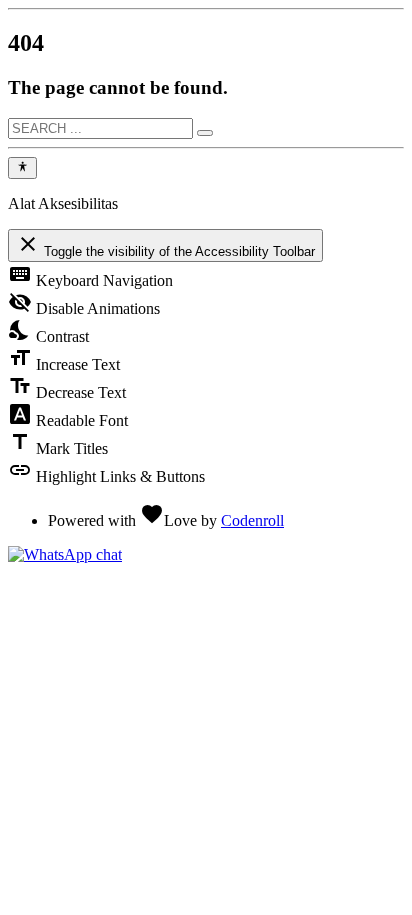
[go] (205, 133)
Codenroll (252, 520)
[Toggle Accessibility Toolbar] (22, 168)
